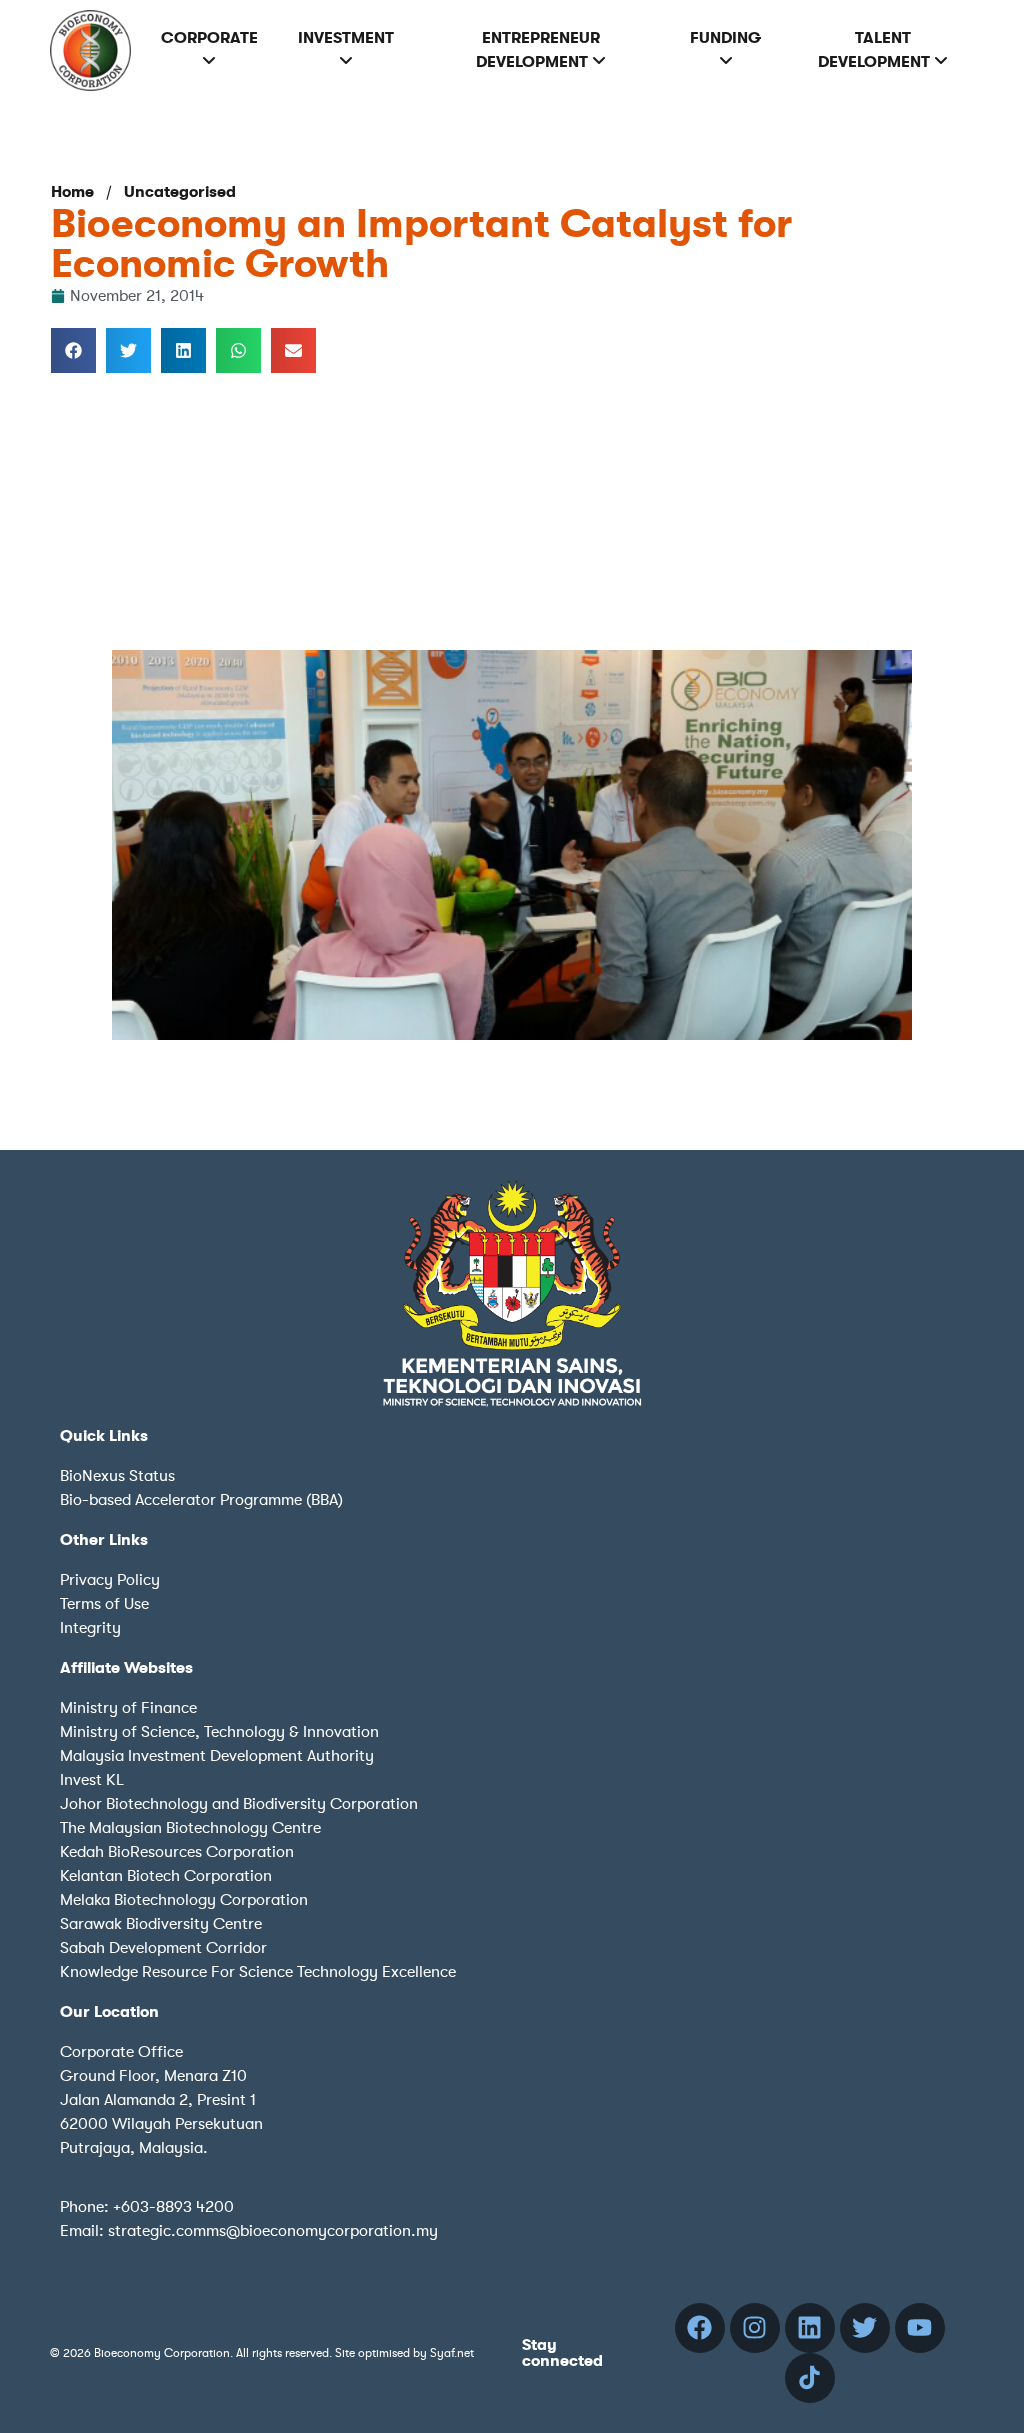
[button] (73, 350)
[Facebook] (700, 2328)
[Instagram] (755, 2328)
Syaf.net (452, 2353)
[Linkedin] (810, 2328)
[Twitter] (865, 2328)
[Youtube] (920, 2328)
